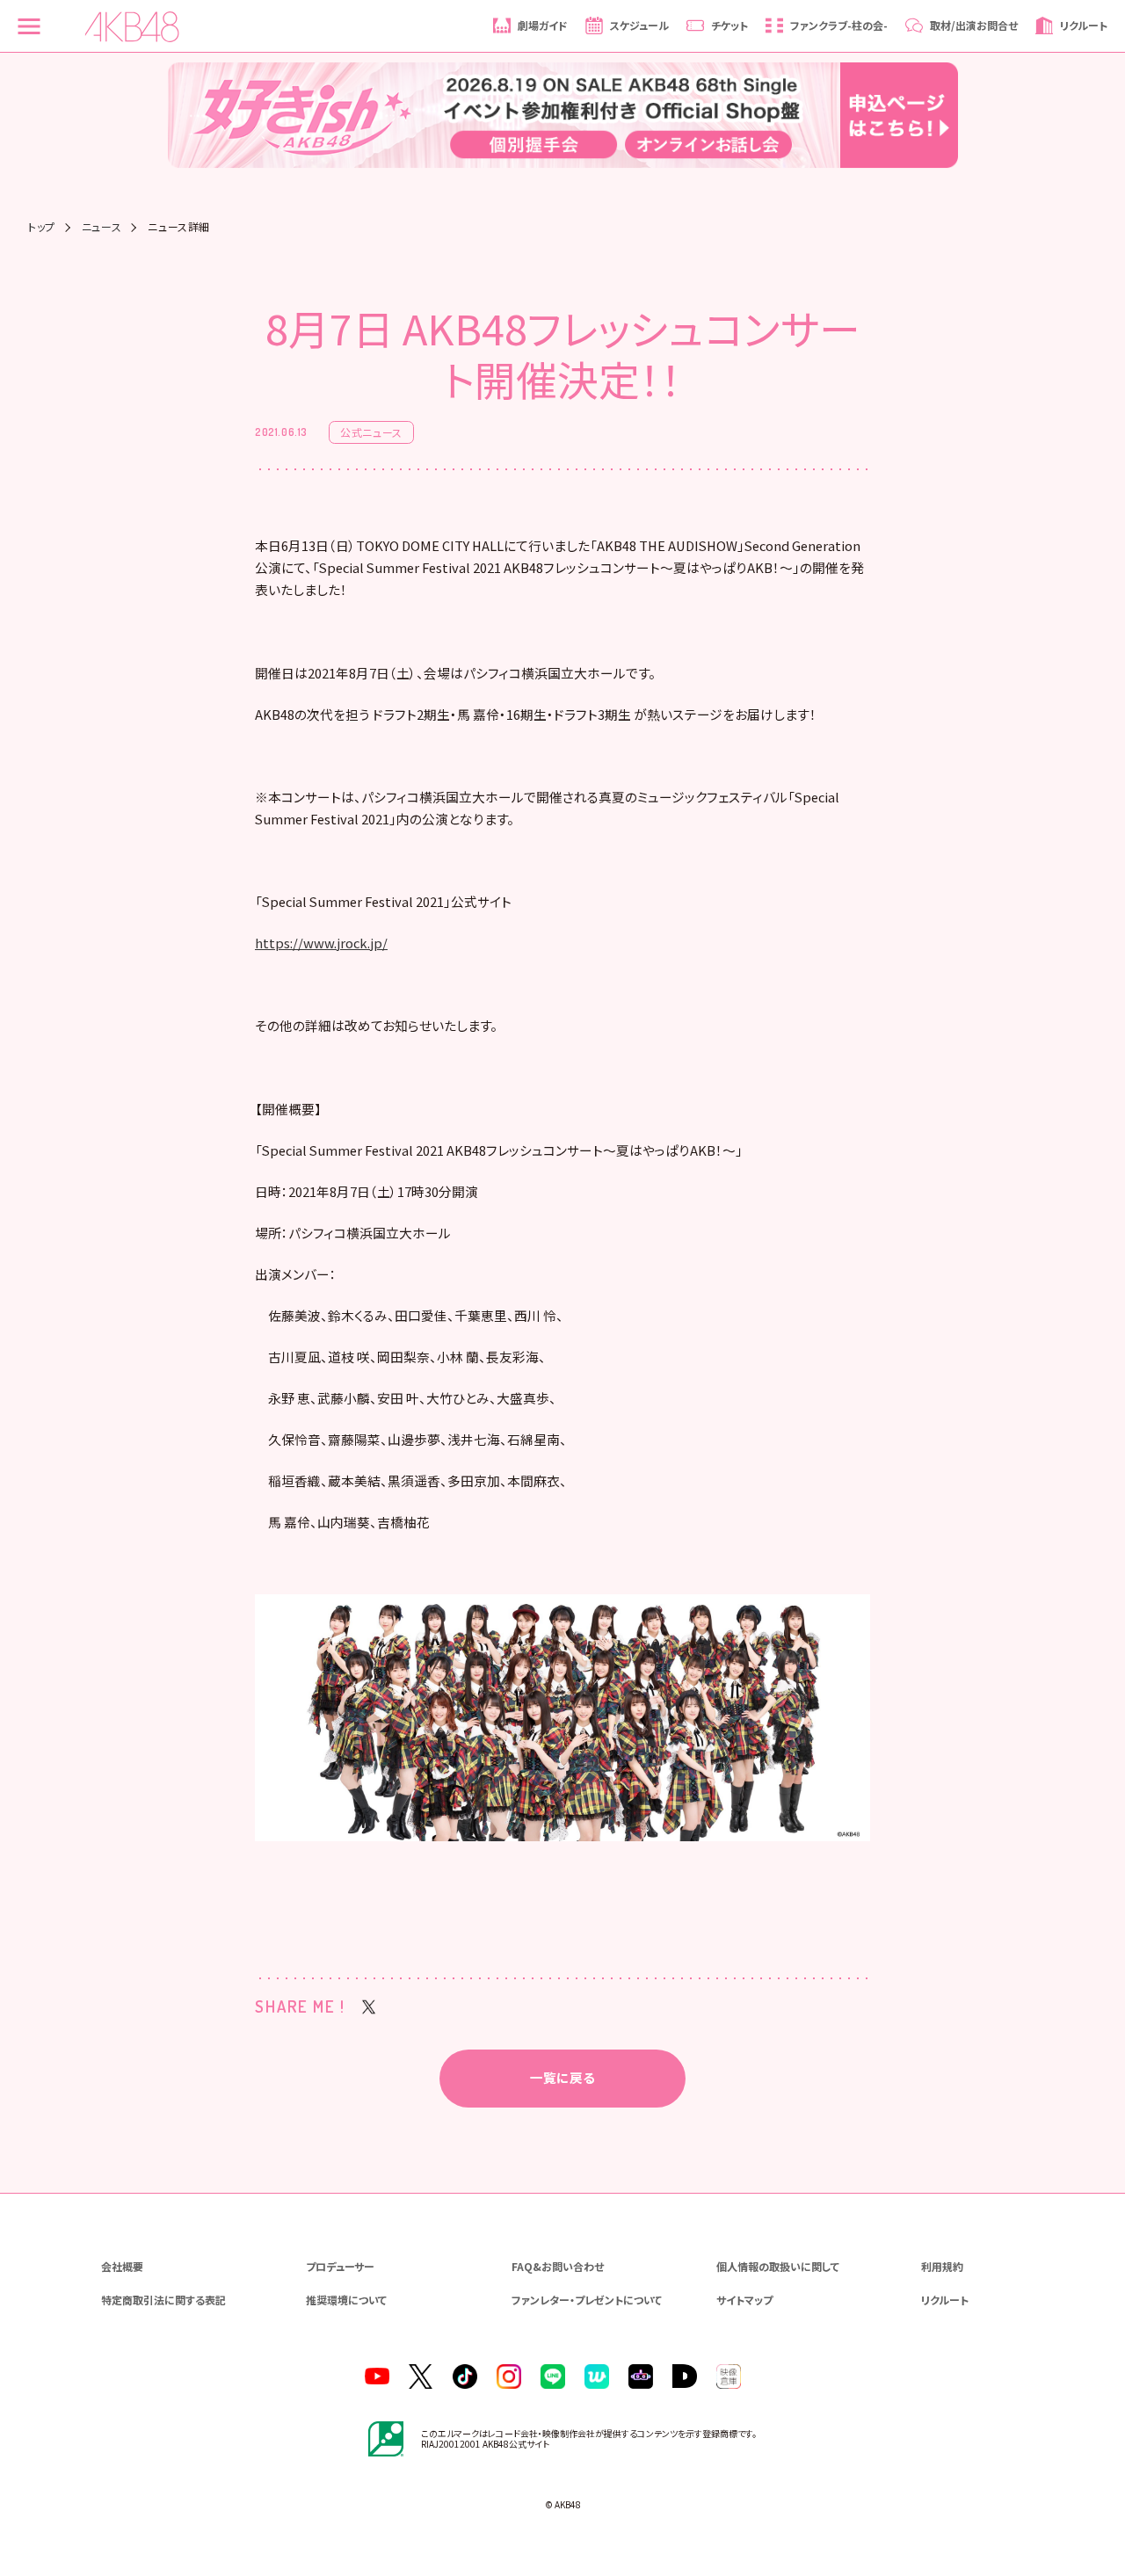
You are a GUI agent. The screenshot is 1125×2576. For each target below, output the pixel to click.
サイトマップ (744, 2300)
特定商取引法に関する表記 (163, 2300)
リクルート (945, 2300)
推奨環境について (346, 2300)
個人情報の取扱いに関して (778, 2266)
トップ (42, 227)
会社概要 (122, 2266)
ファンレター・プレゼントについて (587, 2300)
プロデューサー (340, 2266)
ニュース (102, 227)
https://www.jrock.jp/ (321, 943)
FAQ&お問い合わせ (558, 2266)
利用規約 (942, 2266)
